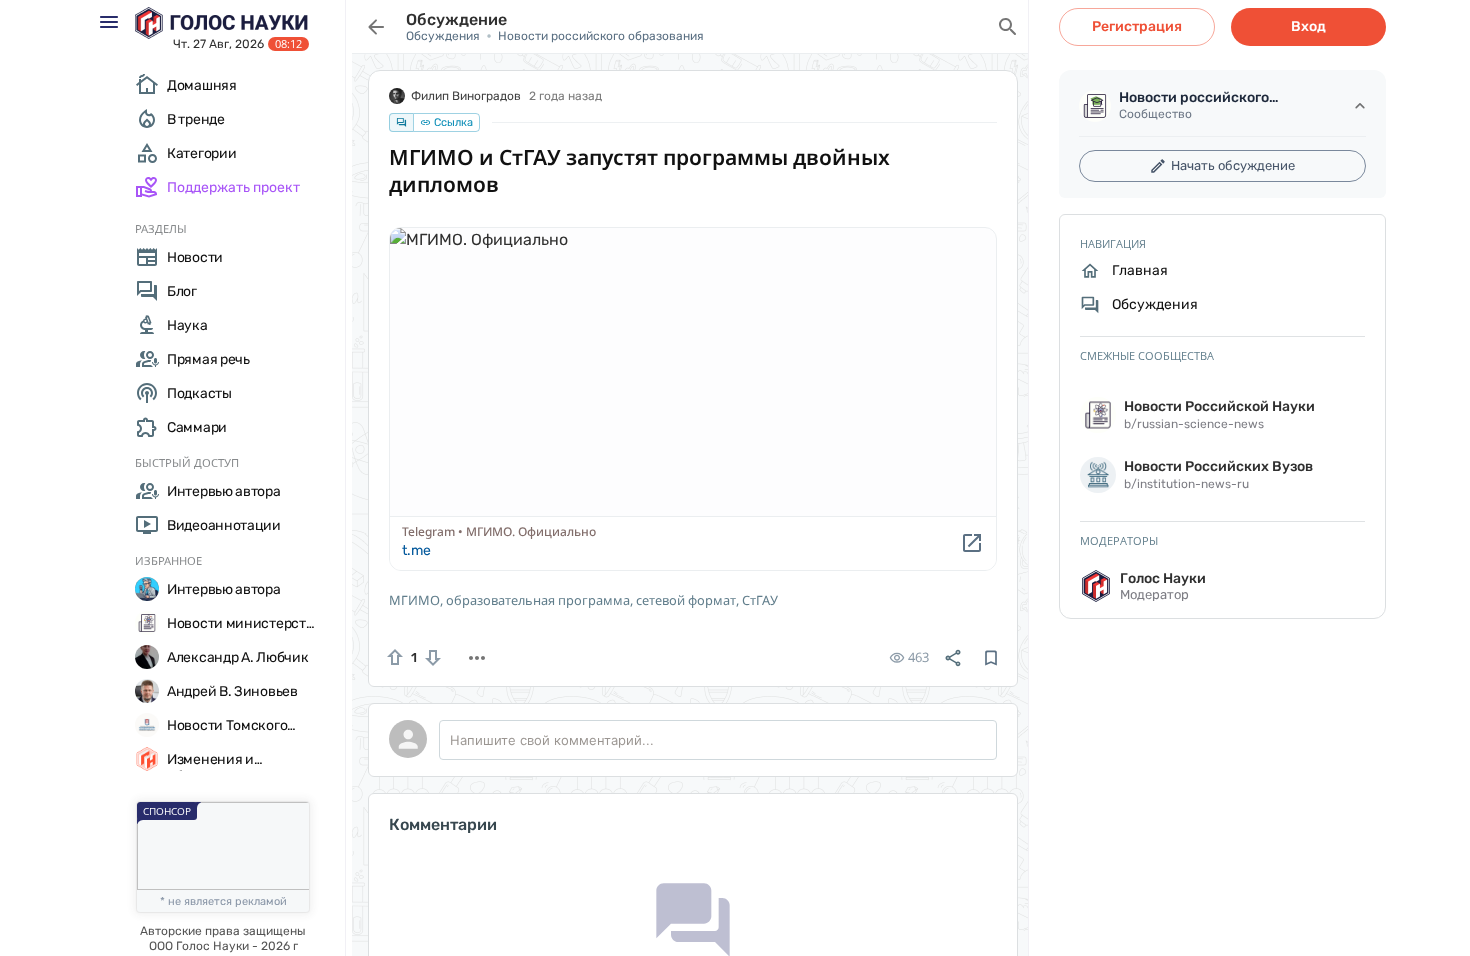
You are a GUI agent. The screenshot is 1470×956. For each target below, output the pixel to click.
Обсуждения (443, 36)
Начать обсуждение (1233, 165)
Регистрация (1137, 26)
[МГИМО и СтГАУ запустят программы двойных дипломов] (693, 399)
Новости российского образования (601, 36)
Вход (1308, 26)
